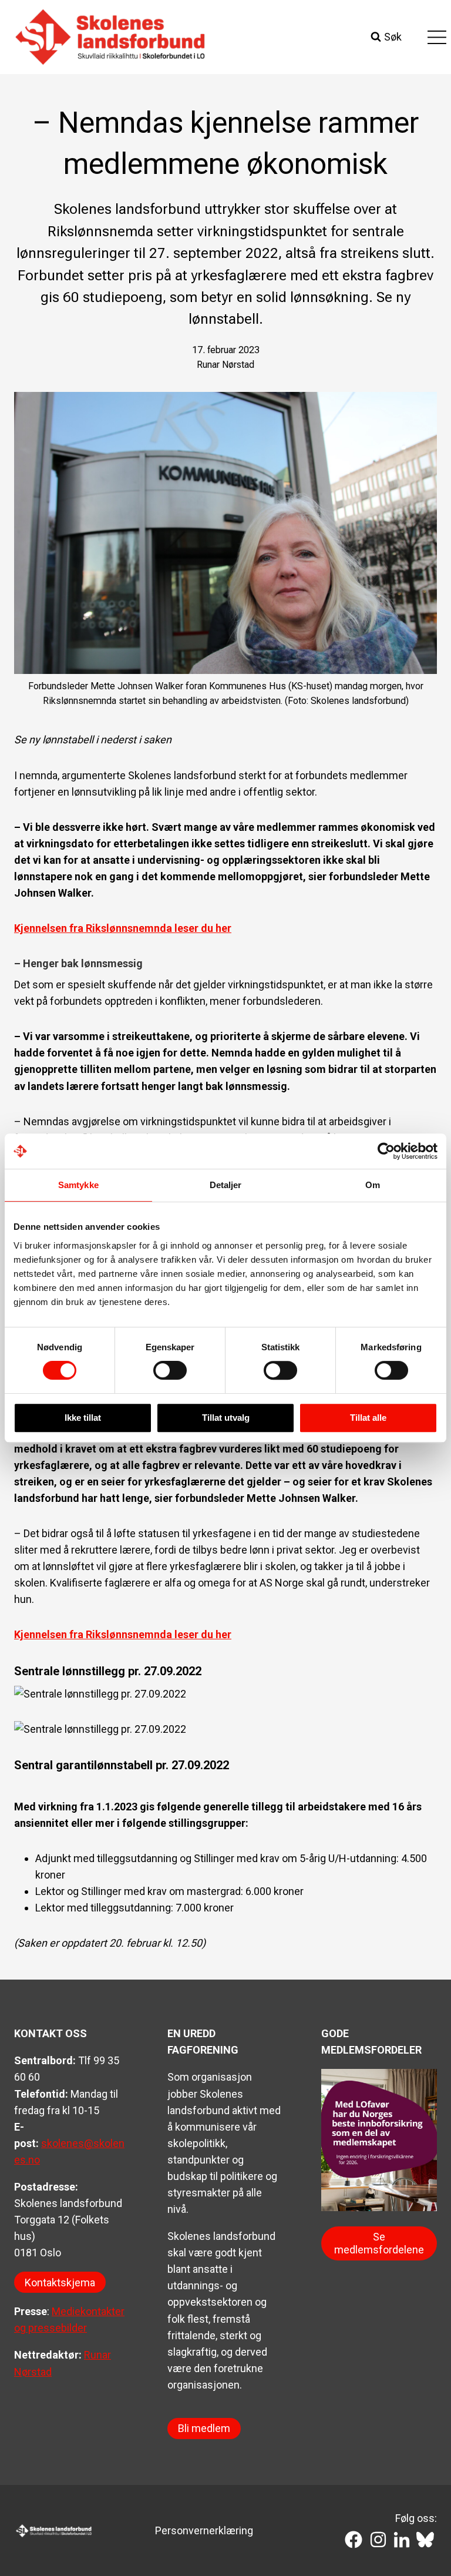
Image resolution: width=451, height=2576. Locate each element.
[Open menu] (437, 37)
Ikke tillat (83, 1418)
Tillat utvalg (226, 1418)
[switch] (170, 1370)
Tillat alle (368, 1418)
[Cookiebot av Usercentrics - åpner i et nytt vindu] (386, 1151)
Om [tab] (373, 1185)
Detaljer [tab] (226, 1185)
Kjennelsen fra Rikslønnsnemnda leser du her (123, 928)
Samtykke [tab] (78, 1185)
